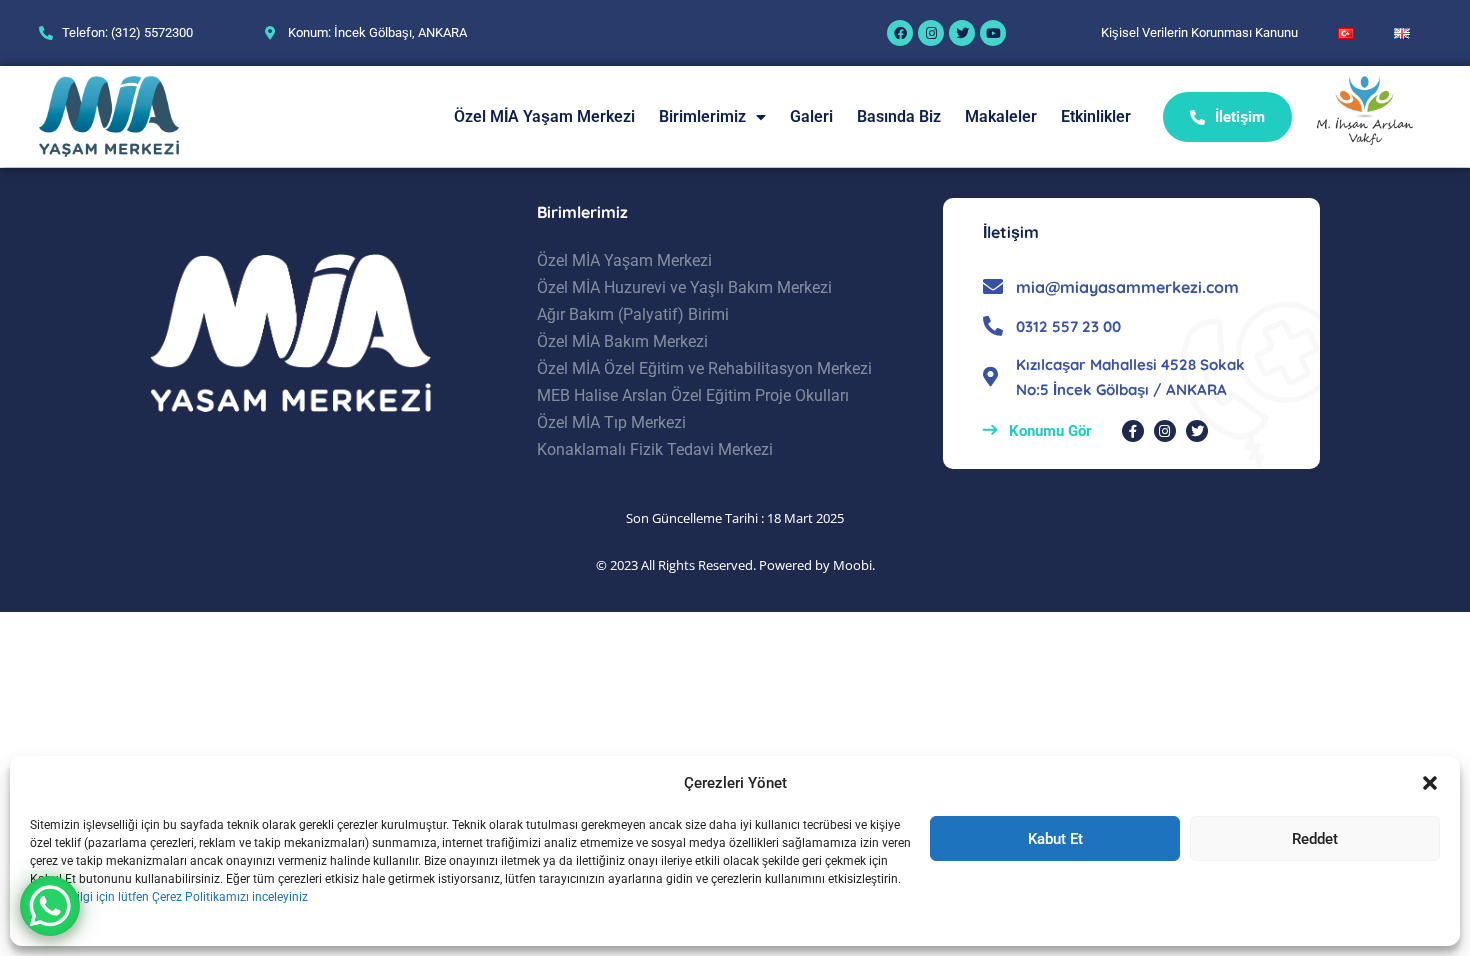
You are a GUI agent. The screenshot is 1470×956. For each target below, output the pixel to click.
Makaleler (1001, 116)
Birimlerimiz (702, 116)
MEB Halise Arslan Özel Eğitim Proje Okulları (693, 395)
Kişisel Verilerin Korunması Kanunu (1199, 32)
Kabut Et (1055, 839)
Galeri (811, 116)
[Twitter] (962, 33)
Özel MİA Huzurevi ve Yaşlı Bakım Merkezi (684, 287)
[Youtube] (993, 33)
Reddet (1315, 839)
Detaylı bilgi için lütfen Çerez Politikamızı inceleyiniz (169, 897)
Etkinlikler (1096, 116)
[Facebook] (900, 33)
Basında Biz (899, 116)
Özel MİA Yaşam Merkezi (544, 116)
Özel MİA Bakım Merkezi (622, 341)
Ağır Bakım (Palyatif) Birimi (633, 314)
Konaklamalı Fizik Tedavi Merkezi (655, 449)
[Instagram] (931, 33)
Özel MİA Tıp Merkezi (611, 422)
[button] (1430, 783)
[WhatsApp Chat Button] (50, 906)
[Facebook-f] (1133, 431)
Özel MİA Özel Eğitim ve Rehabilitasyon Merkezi (704, 368)
